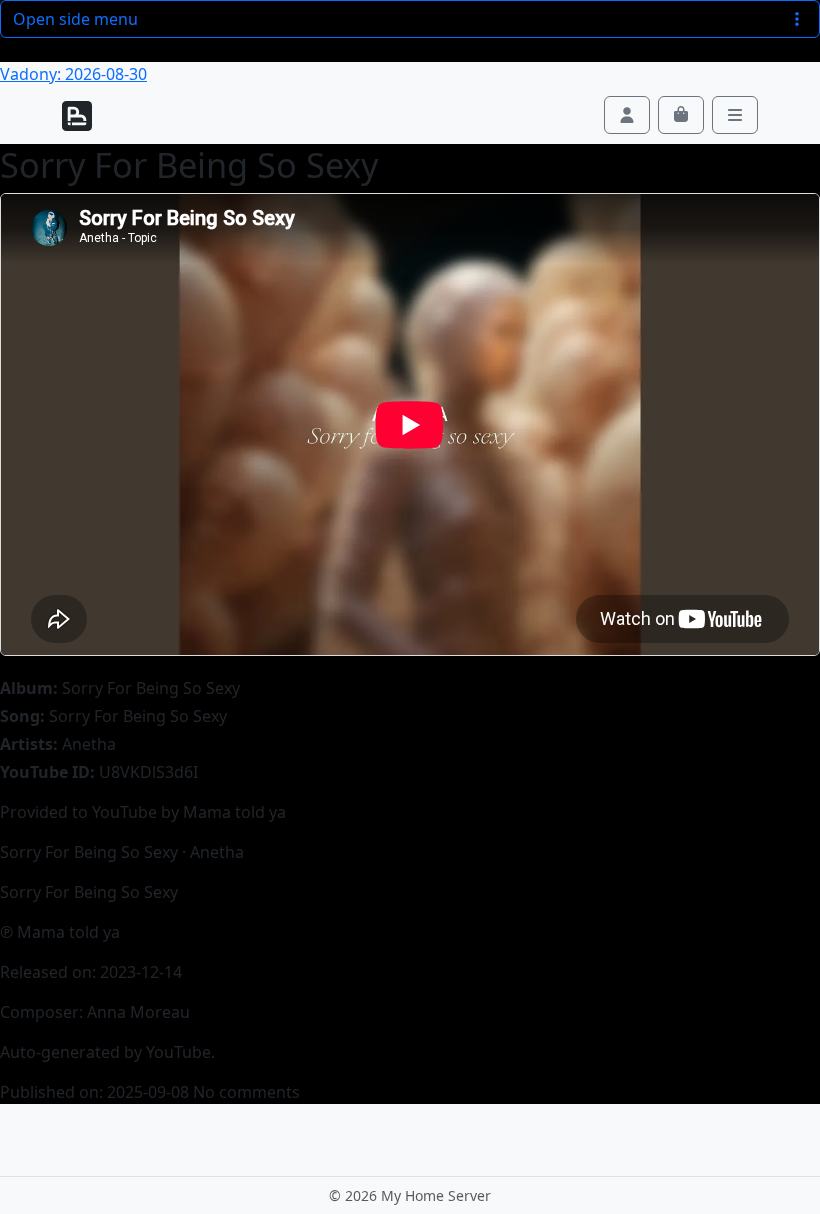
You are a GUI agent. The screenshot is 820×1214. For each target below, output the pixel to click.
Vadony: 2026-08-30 (73, 74)
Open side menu (75, 19)
